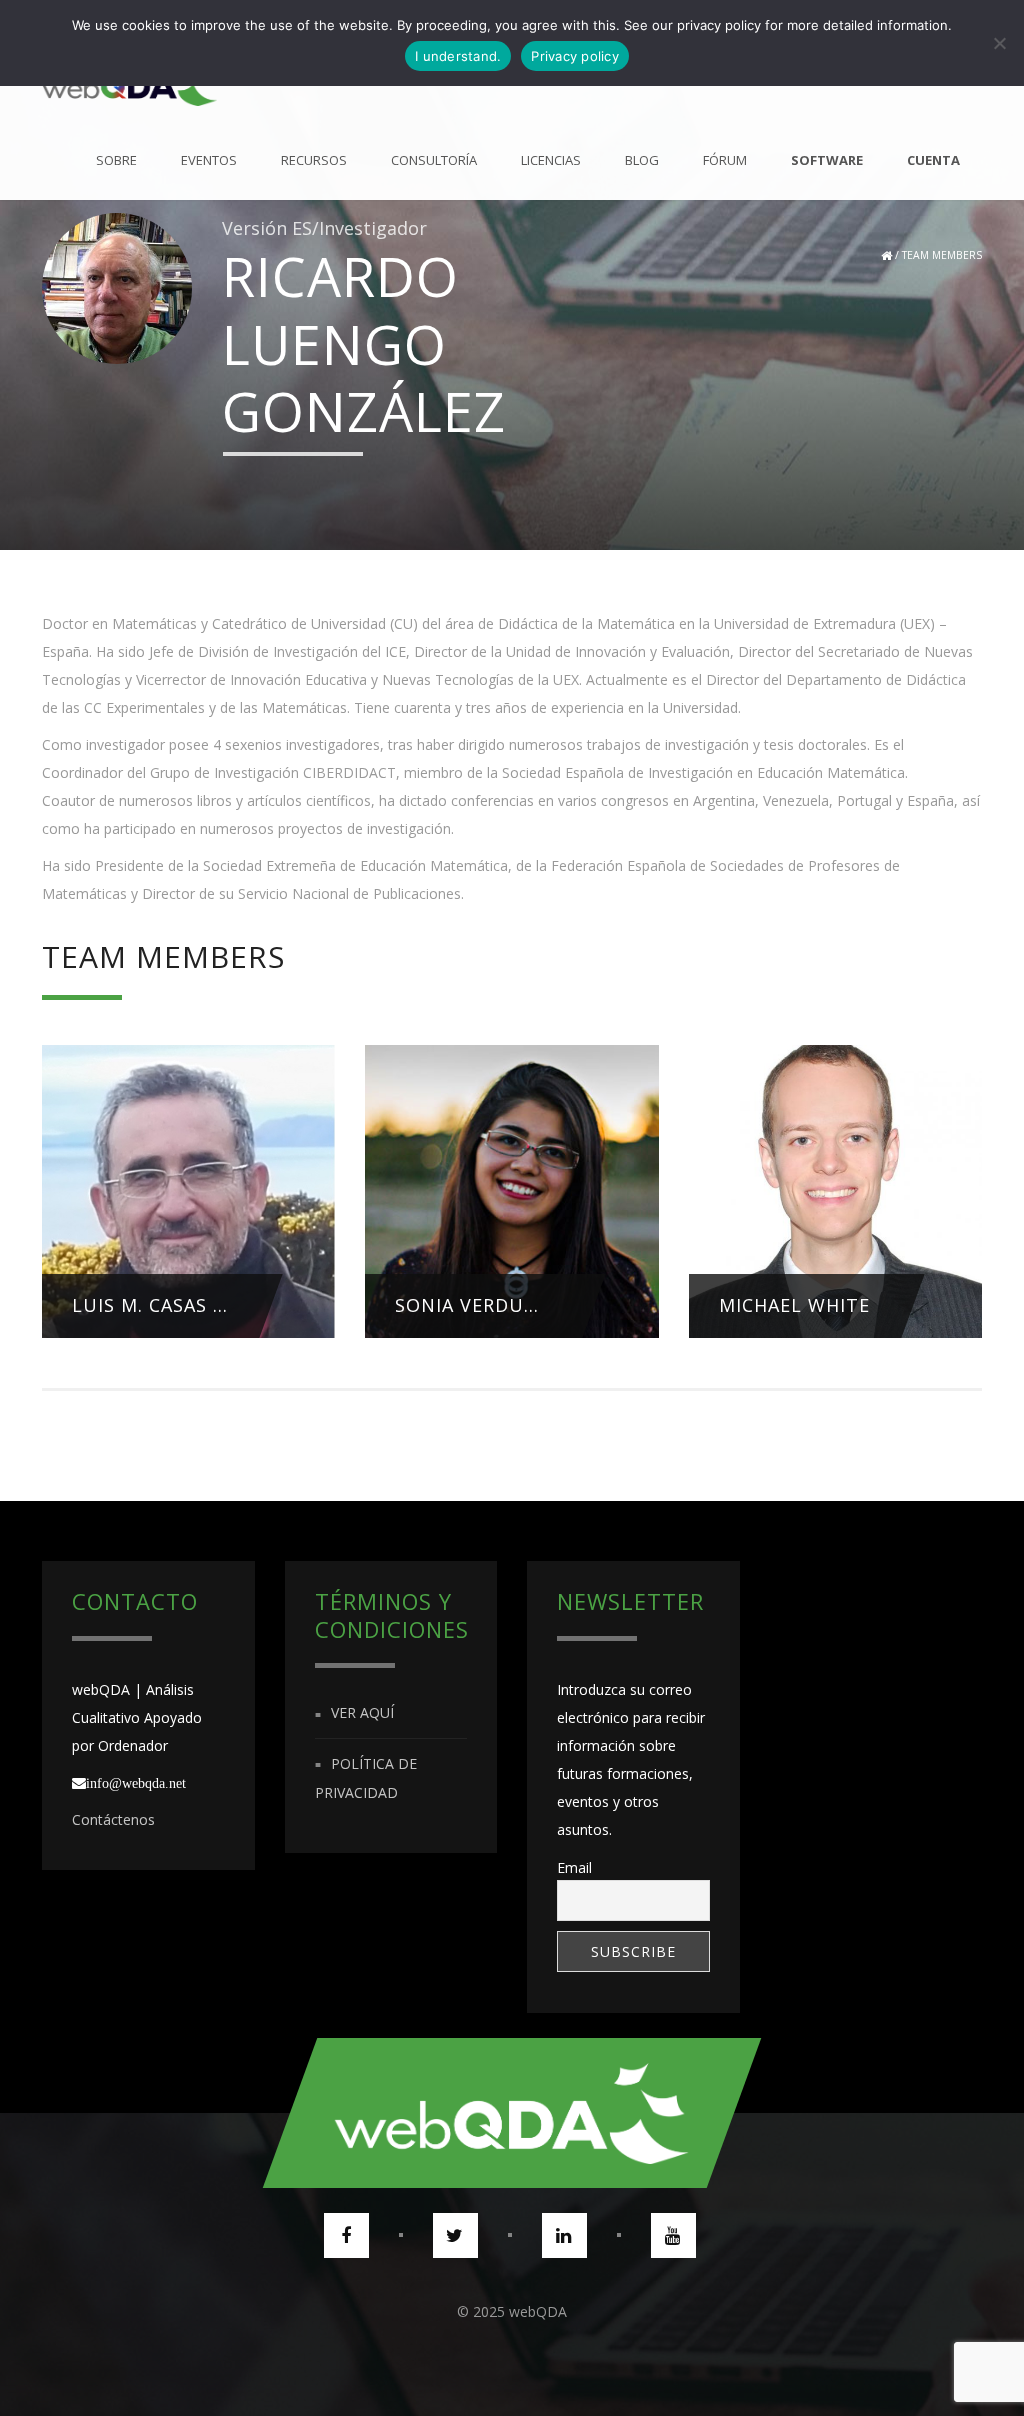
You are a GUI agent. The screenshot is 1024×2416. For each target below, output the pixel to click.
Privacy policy (575, 56)
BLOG (642, 160)
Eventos (209, 160)
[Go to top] (512, 2113)
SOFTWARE (827, 160)
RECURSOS (314, 160)
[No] (999, 43)
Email (574, 1867)
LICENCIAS (551, 160)
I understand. (458, 56)
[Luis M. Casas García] (188, 1199)
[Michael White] (835, 1189)
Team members (942, 255)
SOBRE (116, 160)
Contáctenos (113, 1819)
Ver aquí (362, 1713)
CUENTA (933, 160)
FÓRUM (725, 160)
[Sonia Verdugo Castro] (511, 1189)
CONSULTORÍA (434, 160)
